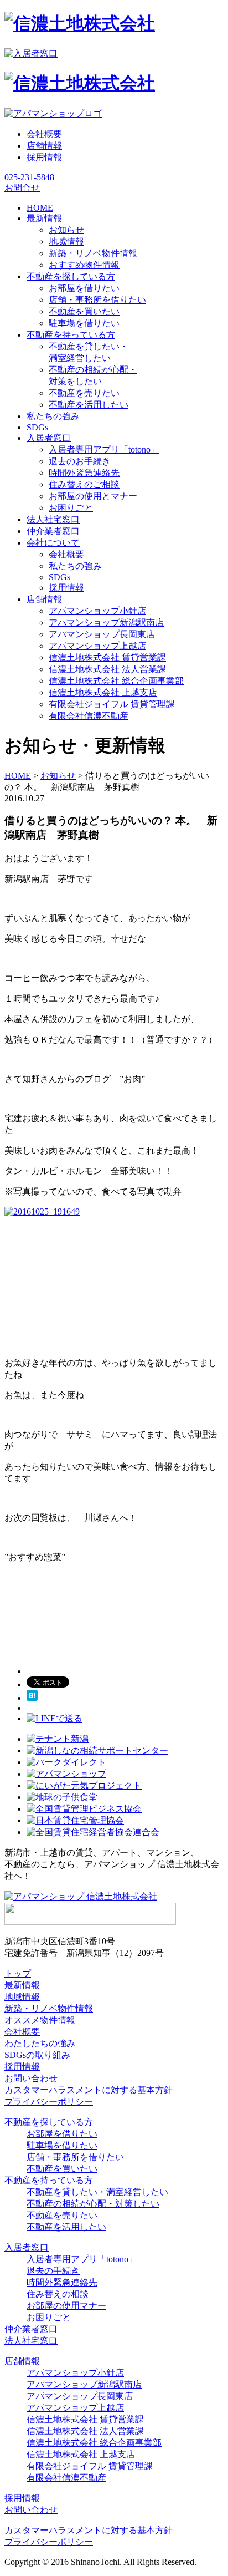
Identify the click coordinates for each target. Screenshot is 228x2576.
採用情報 (44, 157)
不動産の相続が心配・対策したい (93, 2204)
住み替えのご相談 (84, 484)
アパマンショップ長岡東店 (102, 634)
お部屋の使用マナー (66, 2306)
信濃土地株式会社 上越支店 (103, 692)
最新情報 (22, 1985)
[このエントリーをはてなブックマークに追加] (32, 1698)
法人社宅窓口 (31, 2341)
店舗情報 (44, 146)
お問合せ (22, 188)
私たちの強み (75, 566)
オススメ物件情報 (40, 2020)
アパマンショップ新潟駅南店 (106, 623)
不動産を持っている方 (49, 2180)
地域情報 (66, 242)
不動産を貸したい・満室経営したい (97, 2192)
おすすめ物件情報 (84, 265)
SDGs (59, 577)
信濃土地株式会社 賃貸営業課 (107, 657)
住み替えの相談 (58, 2294)
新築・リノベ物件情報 (93, 253)
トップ (18, 1973)
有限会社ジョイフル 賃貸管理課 (112, 704)
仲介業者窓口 (31, 2329)
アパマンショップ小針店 (97, 611)
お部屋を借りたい (84, 288)
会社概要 (44, 134)
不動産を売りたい (84, 393)
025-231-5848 (29, 177)
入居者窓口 (27, 2247)
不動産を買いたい (84, 311)
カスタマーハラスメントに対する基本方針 (89, 2090)
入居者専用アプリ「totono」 (104, 449)
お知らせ (66, 230)
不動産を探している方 (49, 2122)
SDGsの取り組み (37, 2055)
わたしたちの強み (40, 2043)
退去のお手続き (80, 461)
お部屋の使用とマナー (93, 496)
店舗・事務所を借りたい (97, 300)
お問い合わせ (31, 2078)
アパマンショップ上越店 (97, 646)
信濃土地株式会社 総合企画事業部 (116, 681)
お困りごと (71, 508)
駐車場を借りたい (84, 323)
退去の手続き (53, 2271)
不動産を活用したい (89, 405)
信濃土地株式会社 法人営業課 (107, 669)
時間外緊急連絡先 (84, 473)
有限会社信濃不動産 (89, 716)
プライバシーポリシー (49, 2102)
